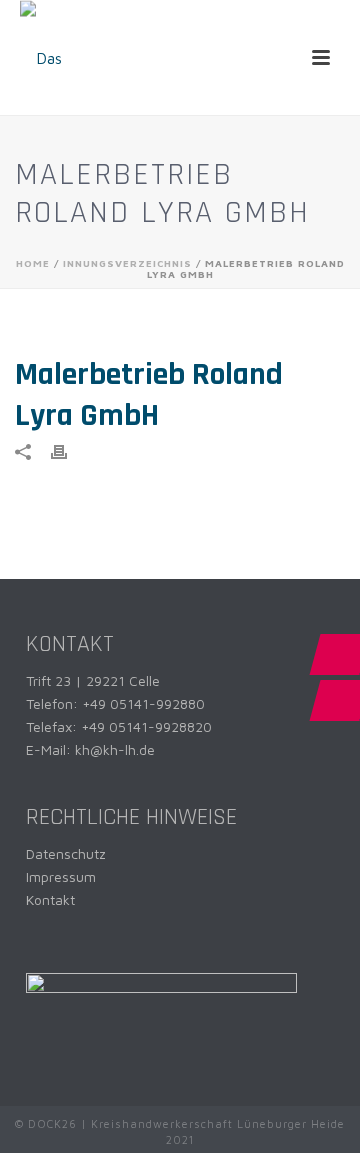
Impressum (61, 876)
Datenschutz (66, 853)
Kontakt (50, 899)
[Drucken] (69, 450)
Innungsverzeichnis (127, 263)
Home (33, 263)
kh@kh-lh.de (115, 749)
